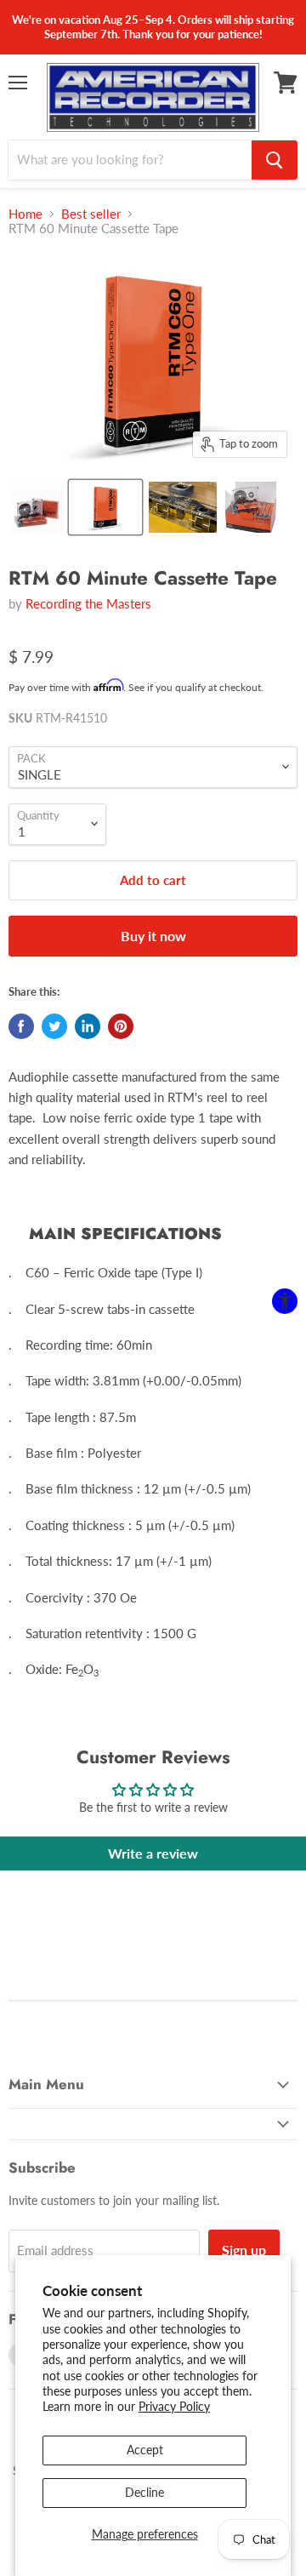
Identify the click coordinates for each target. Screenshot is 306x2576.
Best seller (91, 214)
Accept (145, 2450)
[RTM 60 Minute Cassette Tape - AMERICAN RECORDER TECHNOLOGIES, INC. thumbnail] (37, 507)
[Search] (275, 160)
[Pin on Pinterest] (121, 1026)
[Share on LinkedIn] (88, 1026)
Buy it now (153, 936)
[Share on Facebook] (21, 1026)
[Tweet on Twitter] (54, 1026)
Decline (144, 2492)
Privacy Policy (174, 2406)
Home (25, 214)
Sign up (244, 2250)
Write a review (153, 1853)
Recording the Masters (88, 603)
